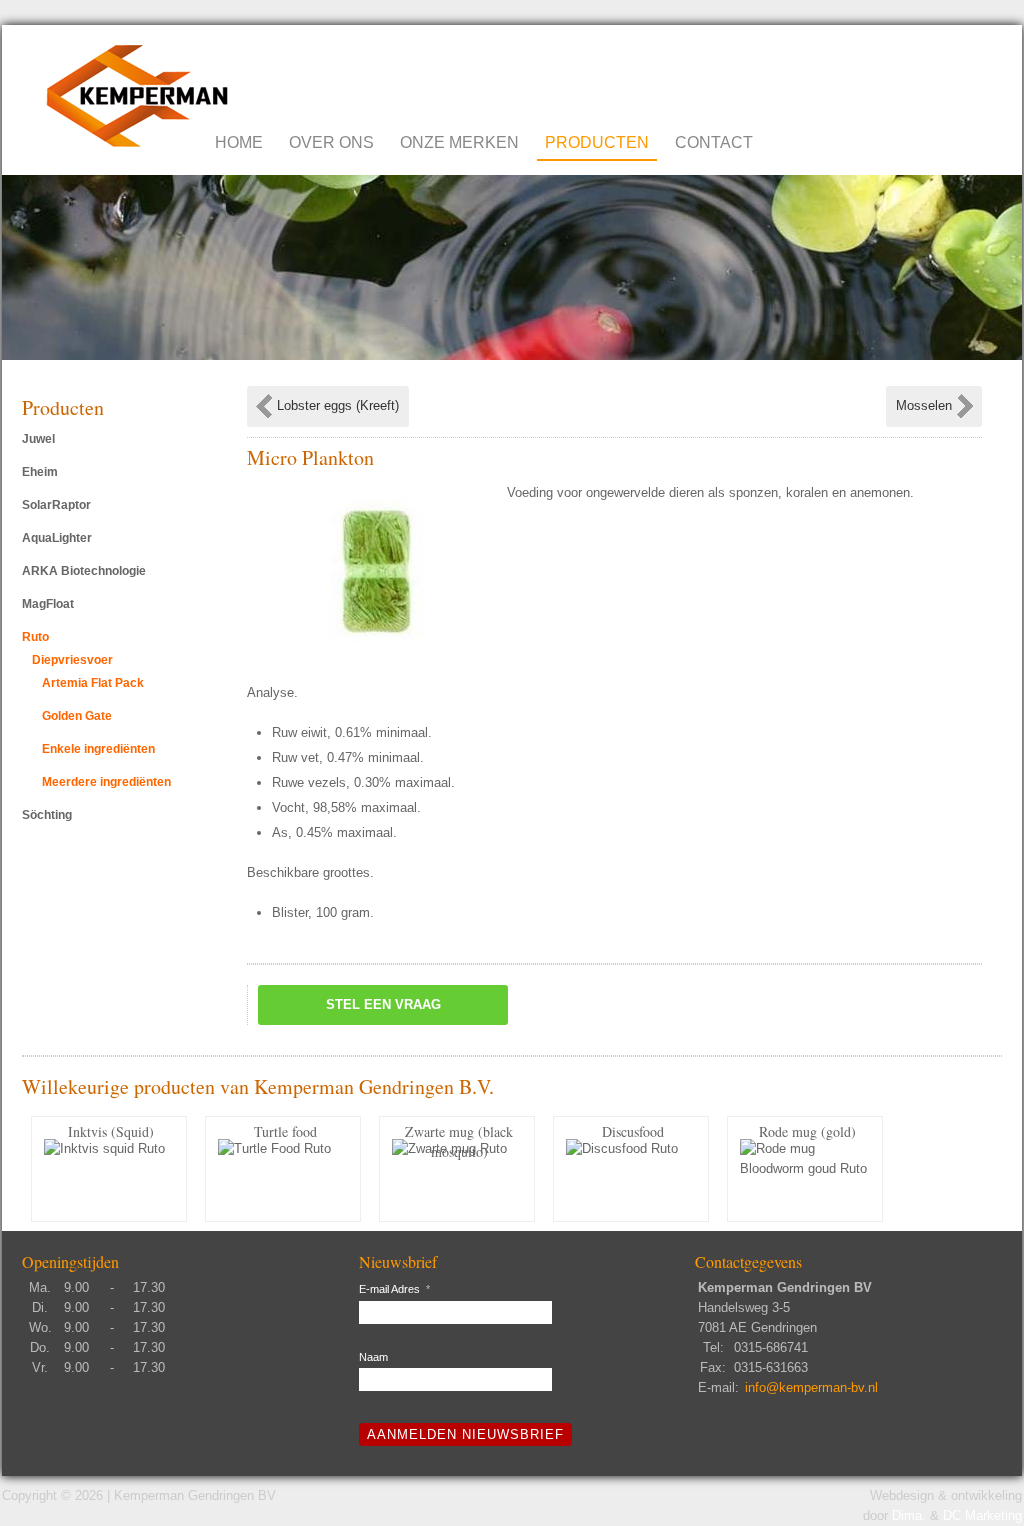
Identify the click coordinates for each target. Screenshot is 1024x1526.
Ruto (35, 637)
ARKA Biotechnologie (84, 571)
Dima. (909, 1515)
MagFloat (48, 604)
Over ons (331, 142)
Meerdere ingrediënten (106, 782)
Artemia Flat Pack (93, 683)
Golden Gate (77, 716)
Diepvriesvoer (72, 660)
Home (239, 142)
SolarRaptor (56, 505)
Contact (714, 142)
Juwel (38, 439)
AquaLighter (57, 538)
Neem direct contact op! (897, 69)
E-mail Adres (394, 1289)
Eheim (40, 472)
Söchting (47, 815)
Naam (373, 1357)
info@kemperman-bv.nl (811, 1387)
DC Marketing (982, 1515)
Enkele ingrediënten (98, 749)
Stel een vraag (383, 1004)
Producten (597, 142)
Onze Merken (459, 142)
